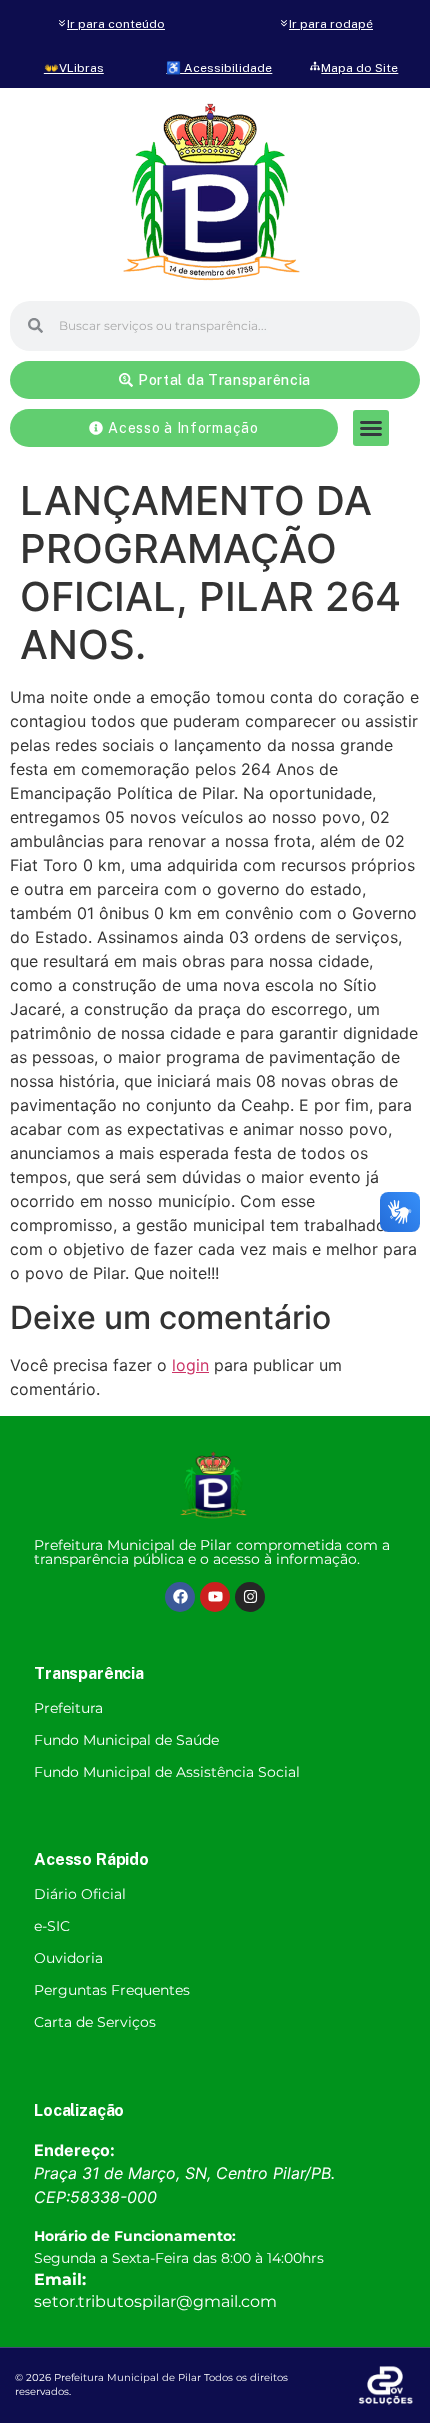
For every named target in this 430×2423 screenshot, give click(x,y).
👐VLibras (74, 68)
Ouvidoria (68, 1958)
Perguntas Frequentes (112, 1990)
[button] (371, 428)
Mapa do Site (359, 68)
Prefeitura (68, 1708)
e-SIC (52, 1926)
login (190, 1365)
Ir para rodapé (331, 24)
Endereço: (74, 2150)
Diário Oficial (80, 1894)
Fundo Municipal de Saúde (126, 1740)
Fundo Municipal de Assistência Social (167, 1772)
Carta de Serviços (95, 2022)
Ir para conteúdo (116, 24)
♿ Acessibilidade (219, 68)
